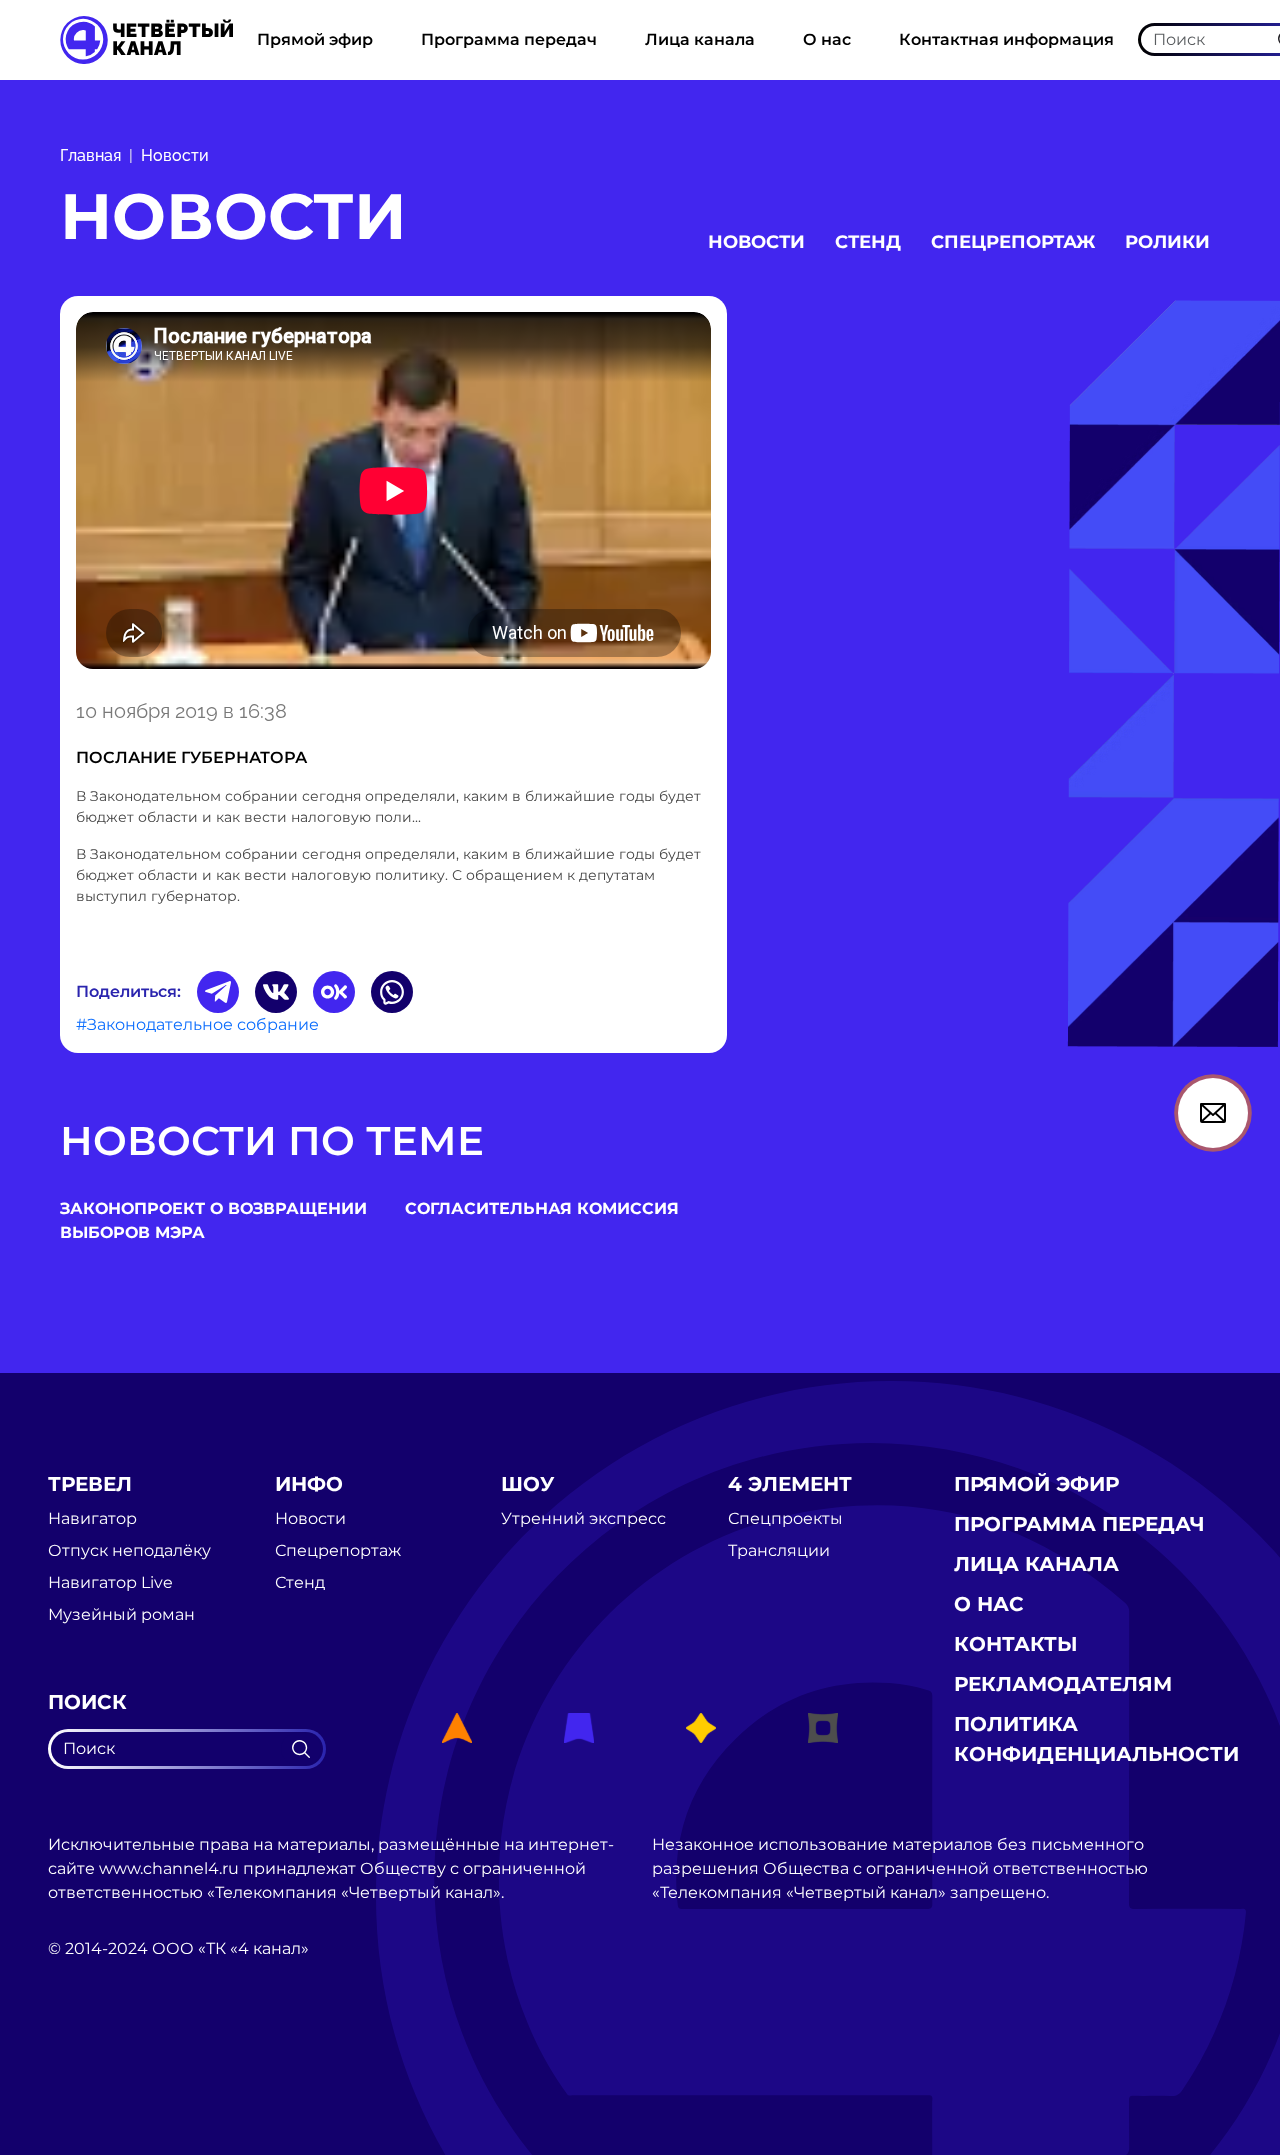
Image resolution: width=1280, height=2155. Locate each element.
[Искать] (301, 1749)
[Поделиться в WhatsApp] (392, 992)
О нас (827, 39)
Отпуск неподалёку (129, 1551)
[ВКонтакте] (276, 992)
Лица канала (700, 39)
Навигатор (92, 1519)
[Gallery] (393, 494)
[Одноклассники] (334, 992)
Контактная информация (1006, 39)
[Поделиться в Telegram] (218, 992)
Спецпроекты (785, 1519)
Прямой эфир (315, 39)
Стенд (868, 242)
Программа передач (509, 39)
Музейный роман (121, 1615)
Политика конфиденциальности (1096, 1739)
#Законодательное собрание (197, 1024)
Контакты (1016, 1644)
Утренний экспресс (583, 1519)
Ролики (1167, 242)
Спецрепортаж (1013, 242)
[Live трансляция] (92, 2061)
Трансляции (779, 1551)
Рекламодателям (1063, 1684)
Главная (90, 155)
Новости (175, 155)
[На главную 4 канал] (146, 38)
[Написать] (1213, 1113)
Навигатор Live (110, 1583)
